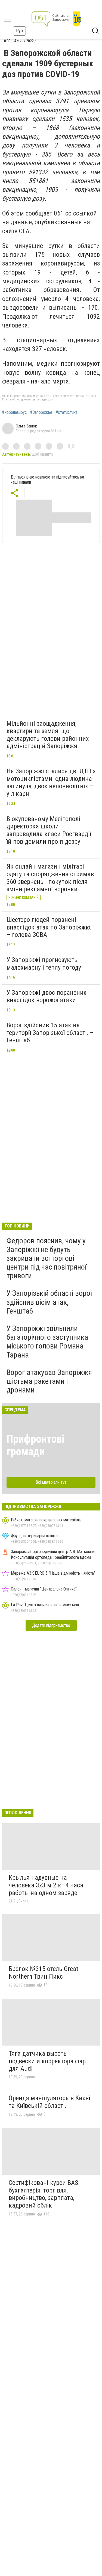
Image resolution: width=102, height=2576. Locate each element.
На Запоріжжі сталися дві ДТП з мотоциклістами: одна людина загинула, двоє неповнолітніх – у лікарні (51, 782)
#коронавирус (15, 412)
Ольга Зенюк (26, 426)
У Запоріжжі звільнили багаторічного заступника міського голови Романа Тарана (47, 1342)
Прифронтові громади (35, 1445)
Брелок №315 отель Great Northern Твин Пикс (44, 1973)
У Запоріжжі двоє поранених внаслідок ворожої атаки (47, 996)
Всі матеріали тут (51, 1482)
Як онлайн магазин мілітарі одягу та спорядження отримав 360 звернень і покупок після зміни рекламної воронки (50, 878)
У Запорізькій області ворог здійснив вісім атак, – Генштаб (50, 1302)
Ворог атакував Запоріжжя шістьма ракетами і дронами (49, 1381)
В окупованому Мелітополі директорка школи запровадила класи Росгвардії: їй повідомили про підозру (50, 830)
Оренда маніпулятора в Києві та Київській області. (50, 2102)
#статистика (67, 412)
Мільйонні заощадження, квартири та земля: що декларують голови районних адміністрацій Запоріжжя (48, 735)
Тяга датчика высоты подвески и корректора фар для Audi (47, 2061)
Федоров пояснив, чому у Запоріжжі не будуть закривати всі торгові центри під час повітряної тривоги (47, 1258)
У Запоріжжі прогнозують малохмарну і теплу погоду (44, 964)
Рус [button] (19, 31)
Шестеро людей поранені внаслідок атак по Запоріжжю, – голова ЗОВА (49, 927)
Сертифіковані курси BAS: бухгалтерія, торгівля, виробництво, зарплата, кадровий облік (44, 2194)
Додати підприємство (51, 1625)
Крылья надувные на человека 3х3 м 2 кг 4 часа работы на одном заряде (46, 1885)
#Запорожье (41, 412)
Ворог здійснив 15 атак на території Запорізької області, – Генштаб (50, 1033)
